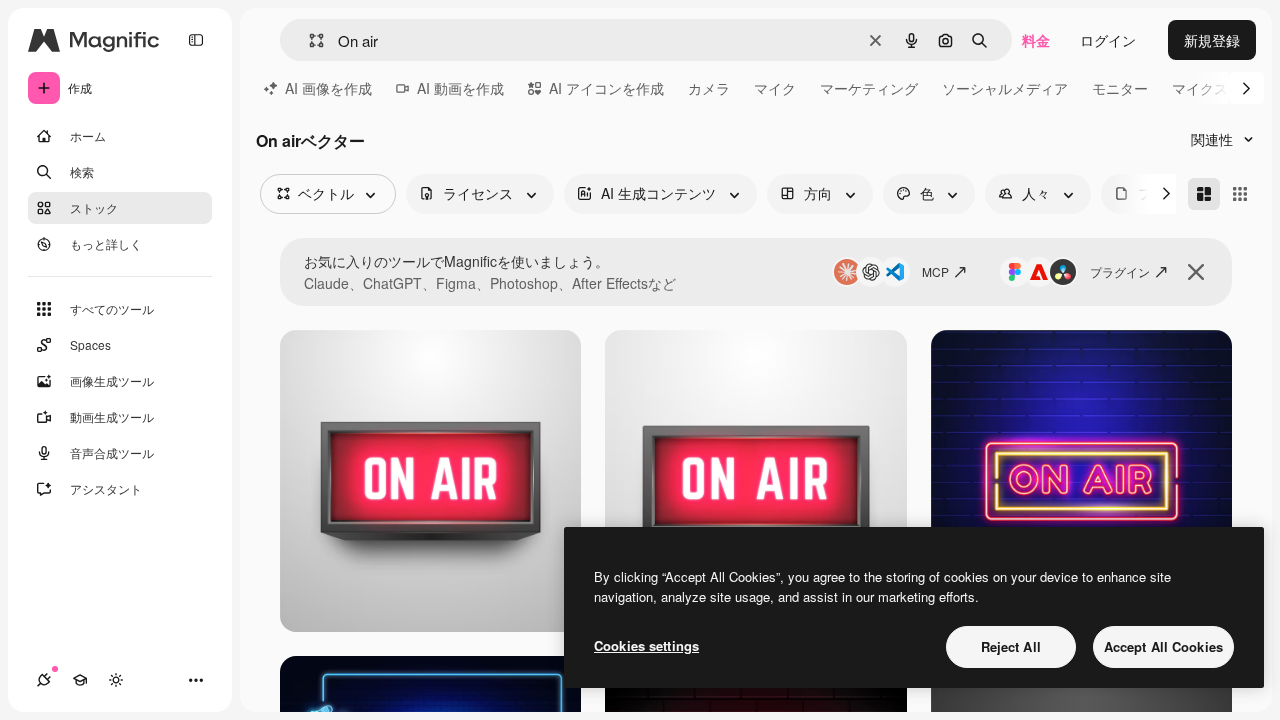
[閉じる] (1196, 272)
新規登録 (1212, 40)
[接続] (44, 680)
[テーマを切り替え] (116, 680)
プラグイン (1120, 271)
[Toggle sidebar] (196, 40)
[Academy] (80, 680)
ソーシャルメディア (1005, 88)
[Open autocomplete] (308, 40)
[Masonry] (1204, 194)
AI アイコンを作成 (606, 88)
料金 (1036, 40)
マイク (775, 88)
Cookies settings (646, 645)
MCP (935, 271)
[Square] (1240, 194)
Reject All (1011, 646)
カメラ (709, 88)
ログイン (1108, 40)
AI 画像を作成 (328, 88)
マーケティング (869, 88)
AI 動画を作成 (460, 88)
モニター (1120, 88)
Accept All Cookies (1163, 646)
